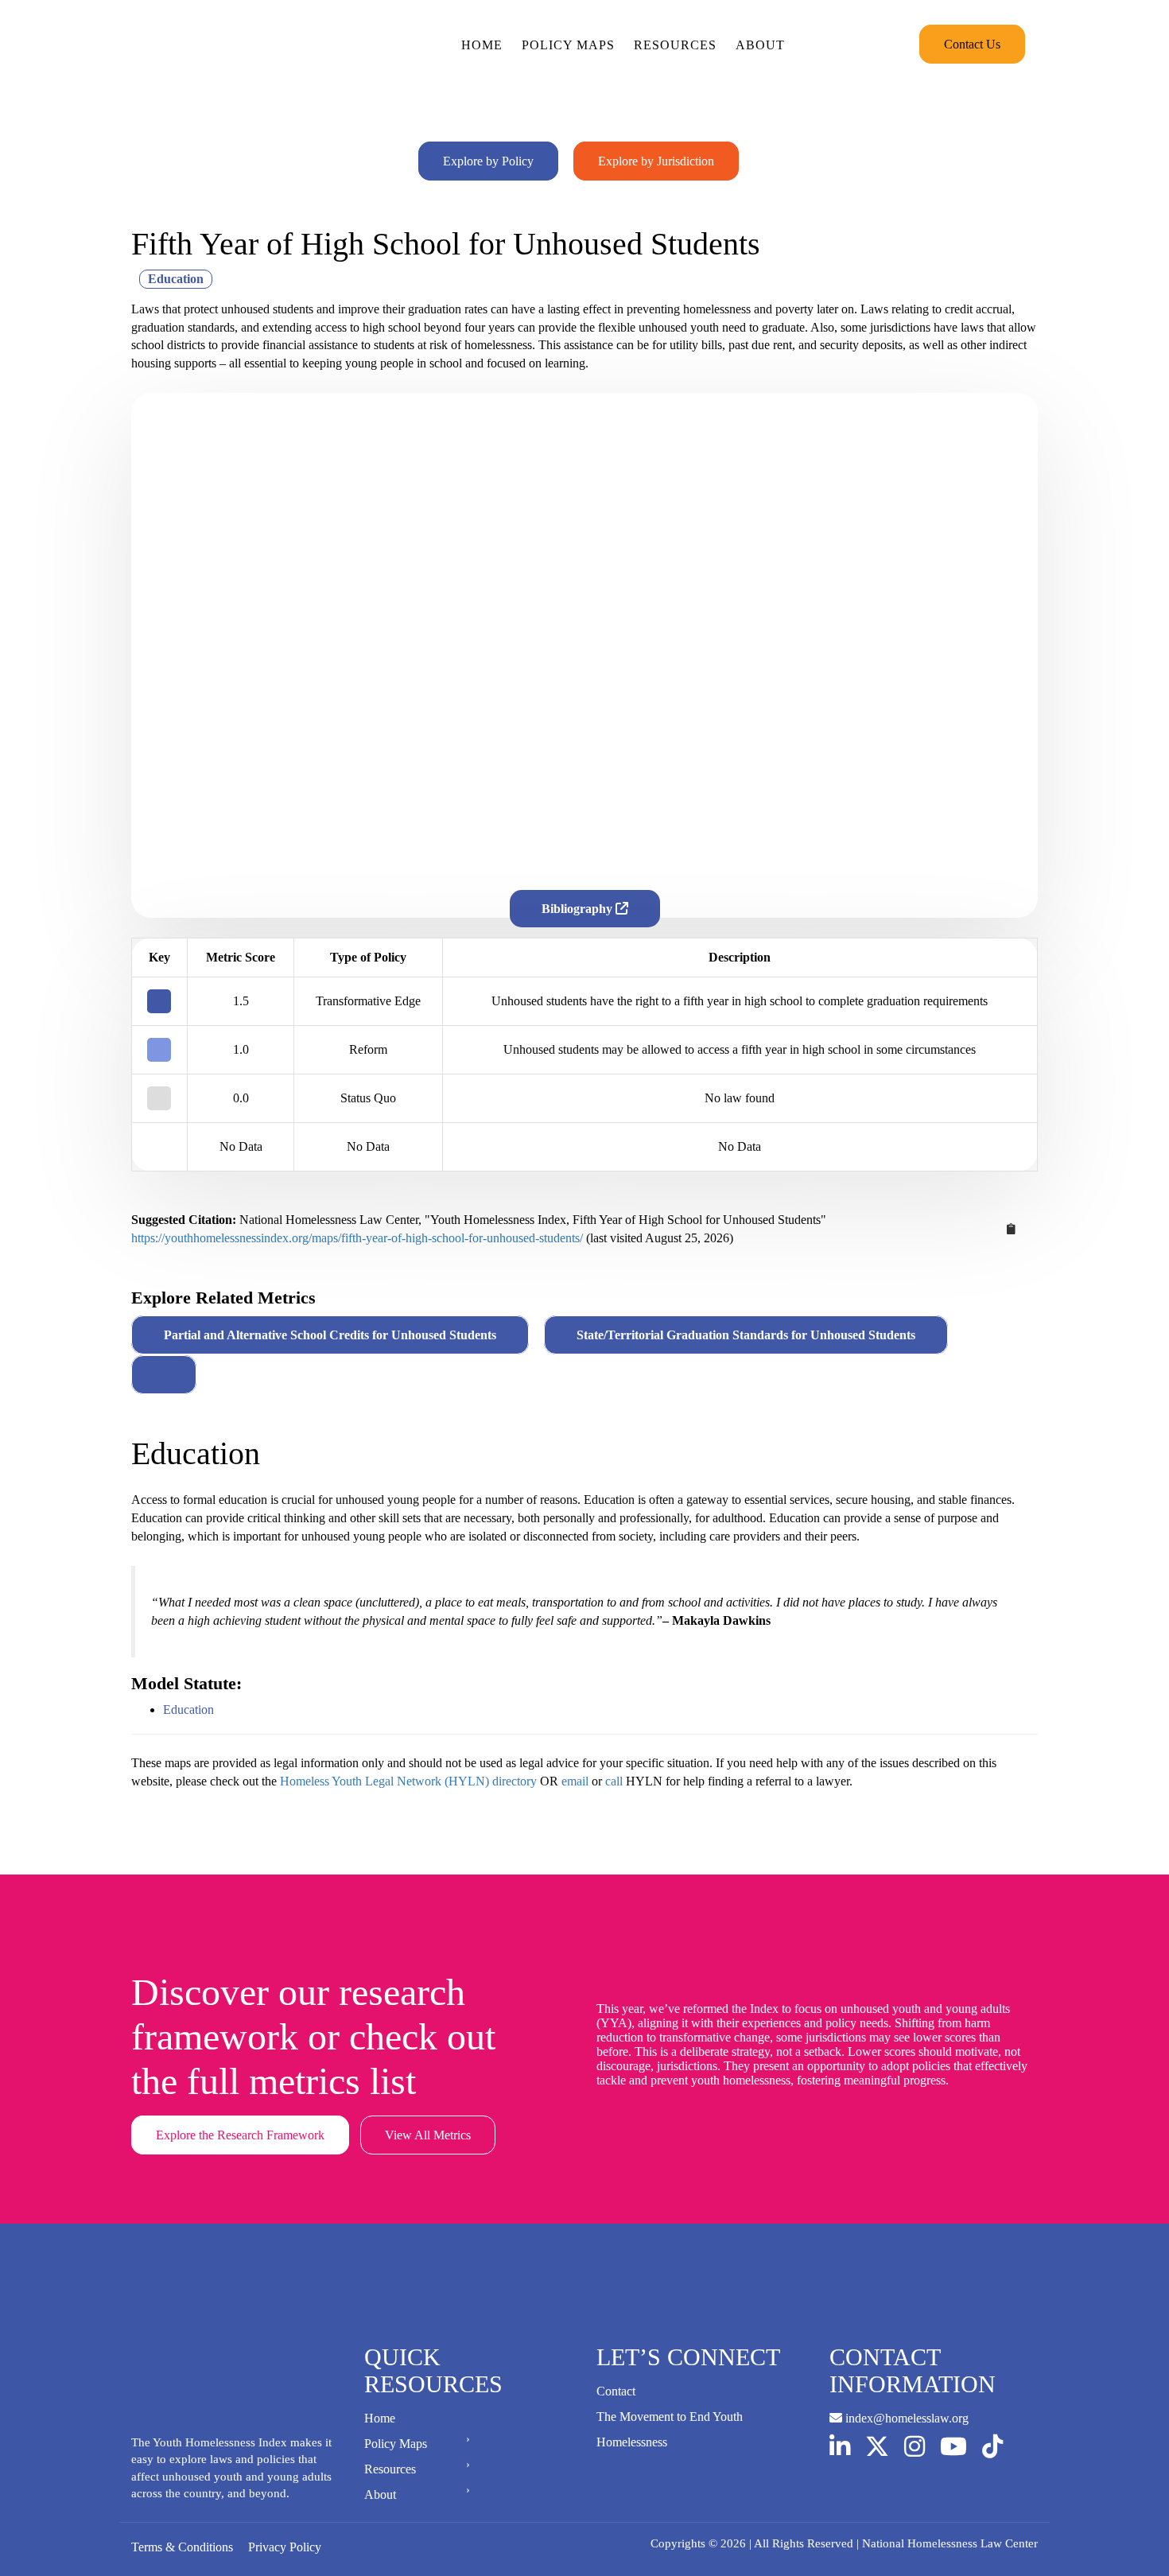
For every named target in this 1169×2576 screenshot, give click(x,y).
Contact (616, 2391)
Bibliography (579, 909)
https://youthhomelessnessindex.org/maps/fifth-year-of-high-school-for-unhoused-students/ (357, 1238)
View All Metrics (428, 2135)
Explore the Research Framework (240, 2135)
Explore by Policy (488, 161)
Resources (675, 45)
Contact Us (972, 44)
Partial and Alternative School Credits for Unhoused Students (330, 1335)
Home (482, 45)
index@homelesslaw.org (905, 2418)
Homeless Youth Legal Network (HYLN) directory (408, 1781)
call (614, 1781)
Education (188, 1710)
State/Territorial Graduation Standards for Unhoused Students (746, 1335)
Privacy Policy (285, 2547)
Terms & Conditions (182, 2547)
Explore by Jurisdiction (656, 161)
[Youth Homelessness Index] (204, 44)
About (760, 45)
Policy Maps (568, 45)
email (575, 1781)
